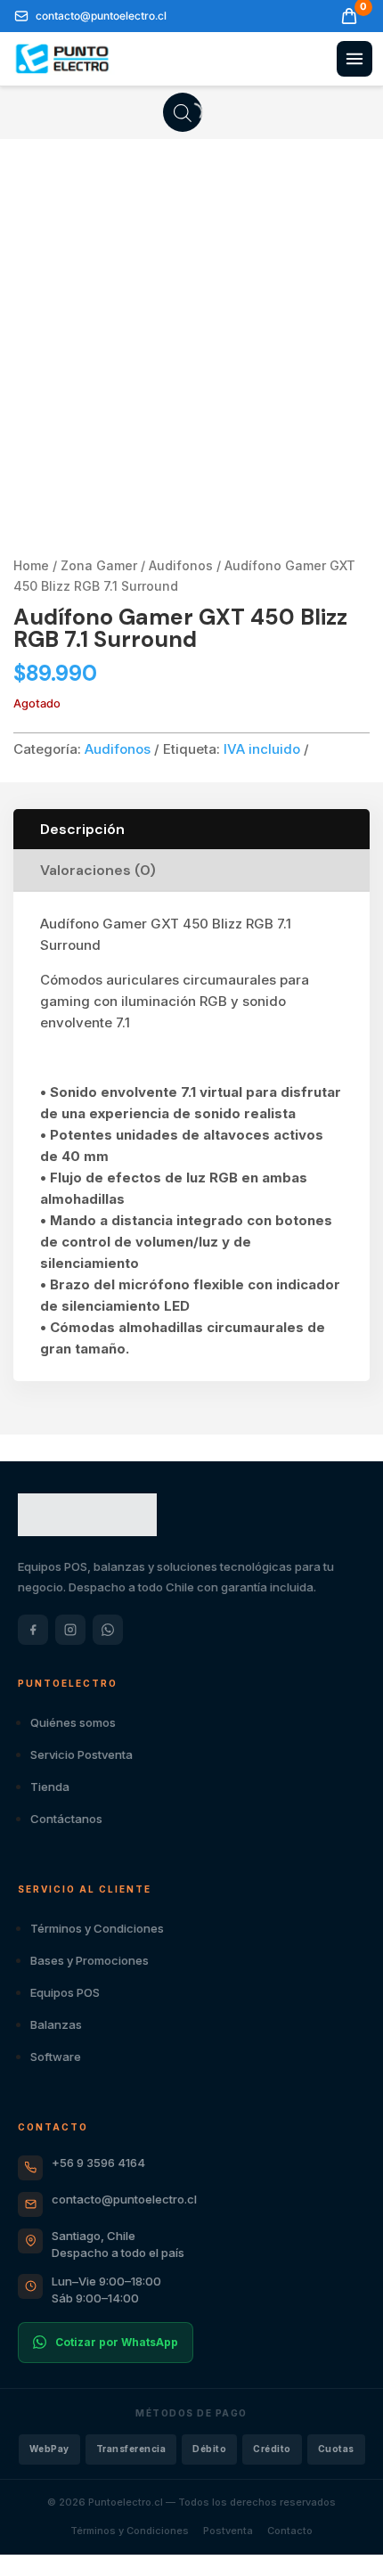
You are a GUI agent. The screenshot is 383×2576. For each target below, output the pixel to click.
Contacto (290, 2531)
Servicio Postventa (81, 1754)
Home (31, 565)
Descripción (82, 829)
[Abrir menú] (354, 59)
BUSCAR (182, 111)
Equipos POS (65, 1992)
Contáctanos (66, 1819)
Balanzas (56, 2024)
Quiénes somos (73, 1722)
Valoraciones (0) (98, 870)
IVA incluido (262, 749)
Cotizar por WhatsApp (117, 2342)
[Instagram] (70, 1630)
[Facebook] (33, 1630)
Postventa (228, 2531)
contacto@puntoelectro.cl (124, 2199)
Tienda (50, 1787)
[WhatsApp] (108, 1630)
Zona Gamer (99, 565)
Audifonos (181, 565)
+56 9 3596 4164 (98, 2163)
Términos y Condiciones (97, 1928)
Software (56, 2057)
